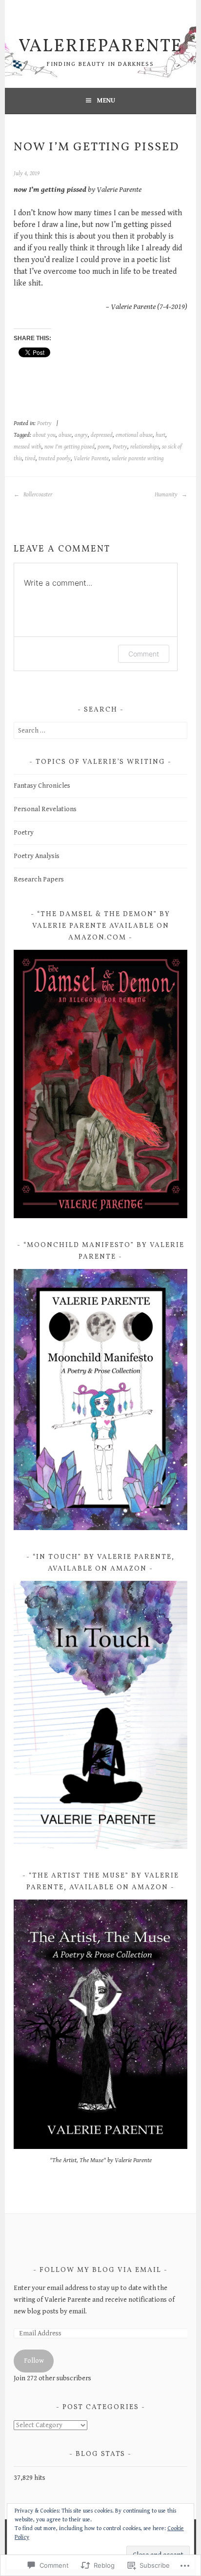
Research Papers (39, 879)
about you (44, 435)
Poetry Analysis (37, 856)
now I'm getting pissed (70, 447)
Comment (144, 654)
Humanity (167, 495)
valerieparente (100, 47)
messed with (28, 447)
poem (104, 447)
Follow (34, 2361)
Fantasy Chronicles (42, 786)
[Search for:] (100, 731)
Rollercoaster (37, 495)
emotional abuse (134, 435)
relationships (145, 447)
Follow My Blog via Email (100, 2270)
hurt (161, 435)
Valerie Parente (91, 459)
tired (30, 459)
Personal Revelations (45, 809)
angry (81, 435)
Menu (106, 101)
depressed (102, 435)
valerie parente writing (138, 459)
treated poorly (55, 459)
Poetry (44, 423)
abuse (65, 435)
